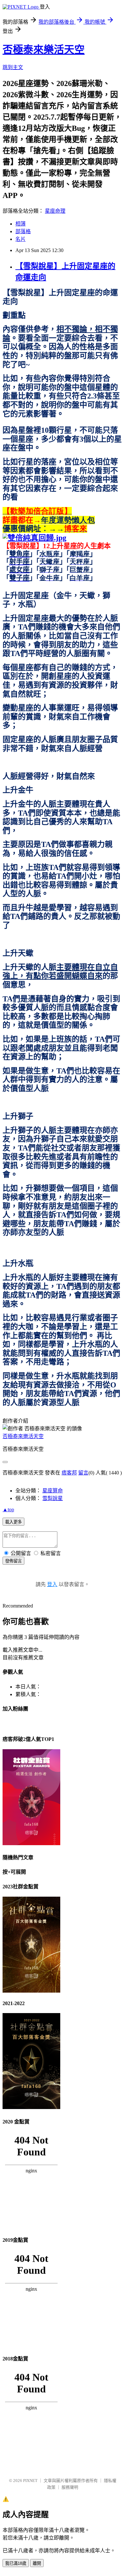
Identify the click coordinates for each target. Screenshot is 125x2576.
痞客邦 (69, 1473)
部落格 (23, 231)
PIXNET (30, 2481)
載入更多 (13, 1522)
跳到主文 (13, 67)
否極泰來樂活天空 (44, 50)
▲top (8, 1509)
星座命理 (55, 211)
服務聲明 (70, 2487)
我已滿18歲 (16, 2563)
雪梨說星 (53, 1498)
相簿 (21, 224)
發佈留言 (13, 1561)
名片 (21, 239)
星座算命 (53, 1491)
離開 (37, 2563)
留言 (83, 1473)
